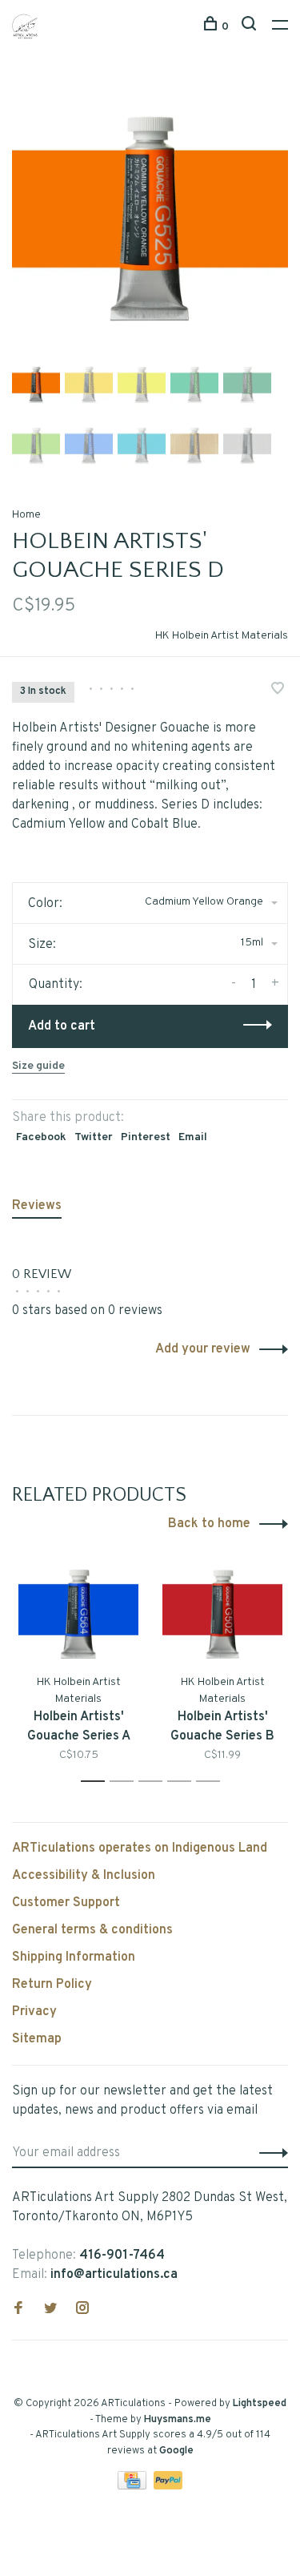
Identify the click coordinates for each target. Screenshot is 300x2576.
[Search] (251, 27)
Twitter (94, 1137)
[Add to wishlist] (278, 691)
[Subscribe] (269, 2153)
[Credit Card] (134, 2486)
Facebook (41, 1137)
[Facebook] (18, 2310)
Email (193, 1137)
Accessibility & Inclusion (84, 1876)
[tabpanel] (150, 218)
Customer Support (66, 1903)
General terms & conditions (92, 1930)
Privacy (34, 2012)
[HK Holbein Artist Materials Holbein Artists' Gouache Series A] (78, 1614)
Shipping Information (74, 1957)
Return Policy (52, 1985)
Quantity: (56, 985)
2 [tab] (126, 1782)
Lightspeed (260, 2404)
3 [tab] (155, 1782)
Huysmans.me (178, 2420)
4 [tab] (184, 1782)
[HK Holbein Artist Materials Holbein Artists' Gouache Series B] (222, 1614)
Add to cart (62, 1026)
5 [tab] (212, 1782)
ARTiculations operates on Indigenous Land (140, 1848)
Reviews (37, 1206)
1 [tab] (97, 1782)
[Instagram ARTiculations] (82, 2310)
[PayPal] (168, 2486)
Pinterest (146, 1137)
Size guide (38, 1066)
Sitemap (37, 2039)
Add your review (203, 1349)
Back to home (209, 1524)
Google (176, 2451)
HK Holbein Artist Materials (222, 636)
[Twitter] (50, 2310)
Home (26, 515)
